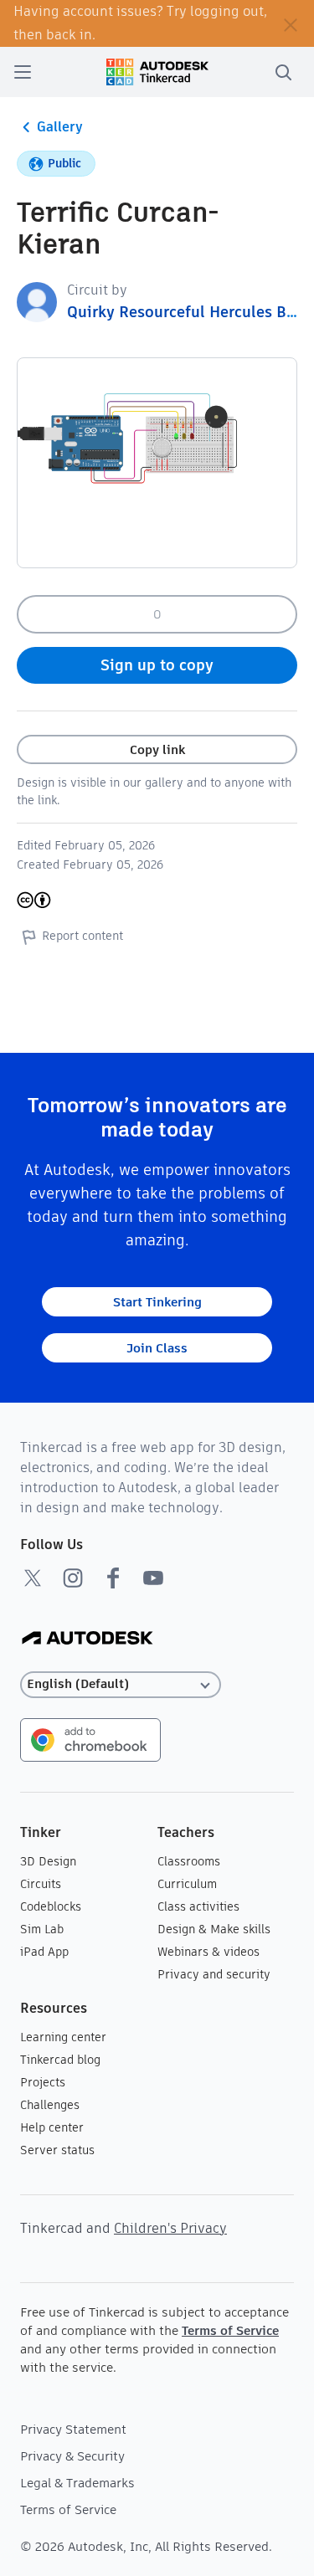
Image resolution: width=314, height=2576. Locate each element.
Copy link (157, 749)
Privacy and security (214, 1974)
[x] (33, 1578)
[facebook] (113, 1578)
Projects (43, 2082)
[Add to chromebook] (90, 1739)
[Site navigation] (23, 72)
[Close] (291, 23)
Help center (52, 2127)
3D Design (48, 1861)
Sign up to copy (157, 665)
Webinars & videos (208, 1952)
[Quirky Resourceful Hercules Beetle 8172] (37, 301)
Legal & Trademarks (77, 2483)
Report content (82, 936)
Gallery (60, 127)
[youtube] (153, 1578)
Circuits (41, 1884)
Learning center (63, 2037)
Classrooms (189, 1861)
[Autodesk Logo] (88, 1639)
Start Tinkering (157, 1302)
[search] (283, 72)
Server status (57, 2150)
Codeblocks (51, 1906)
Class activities (198, 1906)
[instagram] (73, 1578)
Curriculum (187, 1884)
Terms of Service (230, 2330)
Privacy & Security (72, 2456)
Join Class (157, 1348)
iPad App (44, 1952)
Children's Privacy (170, 2228)
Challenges (50, 2105)
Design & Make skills (214, 1929)
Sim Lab (42, 1929)
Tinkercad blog (60, 2060)
